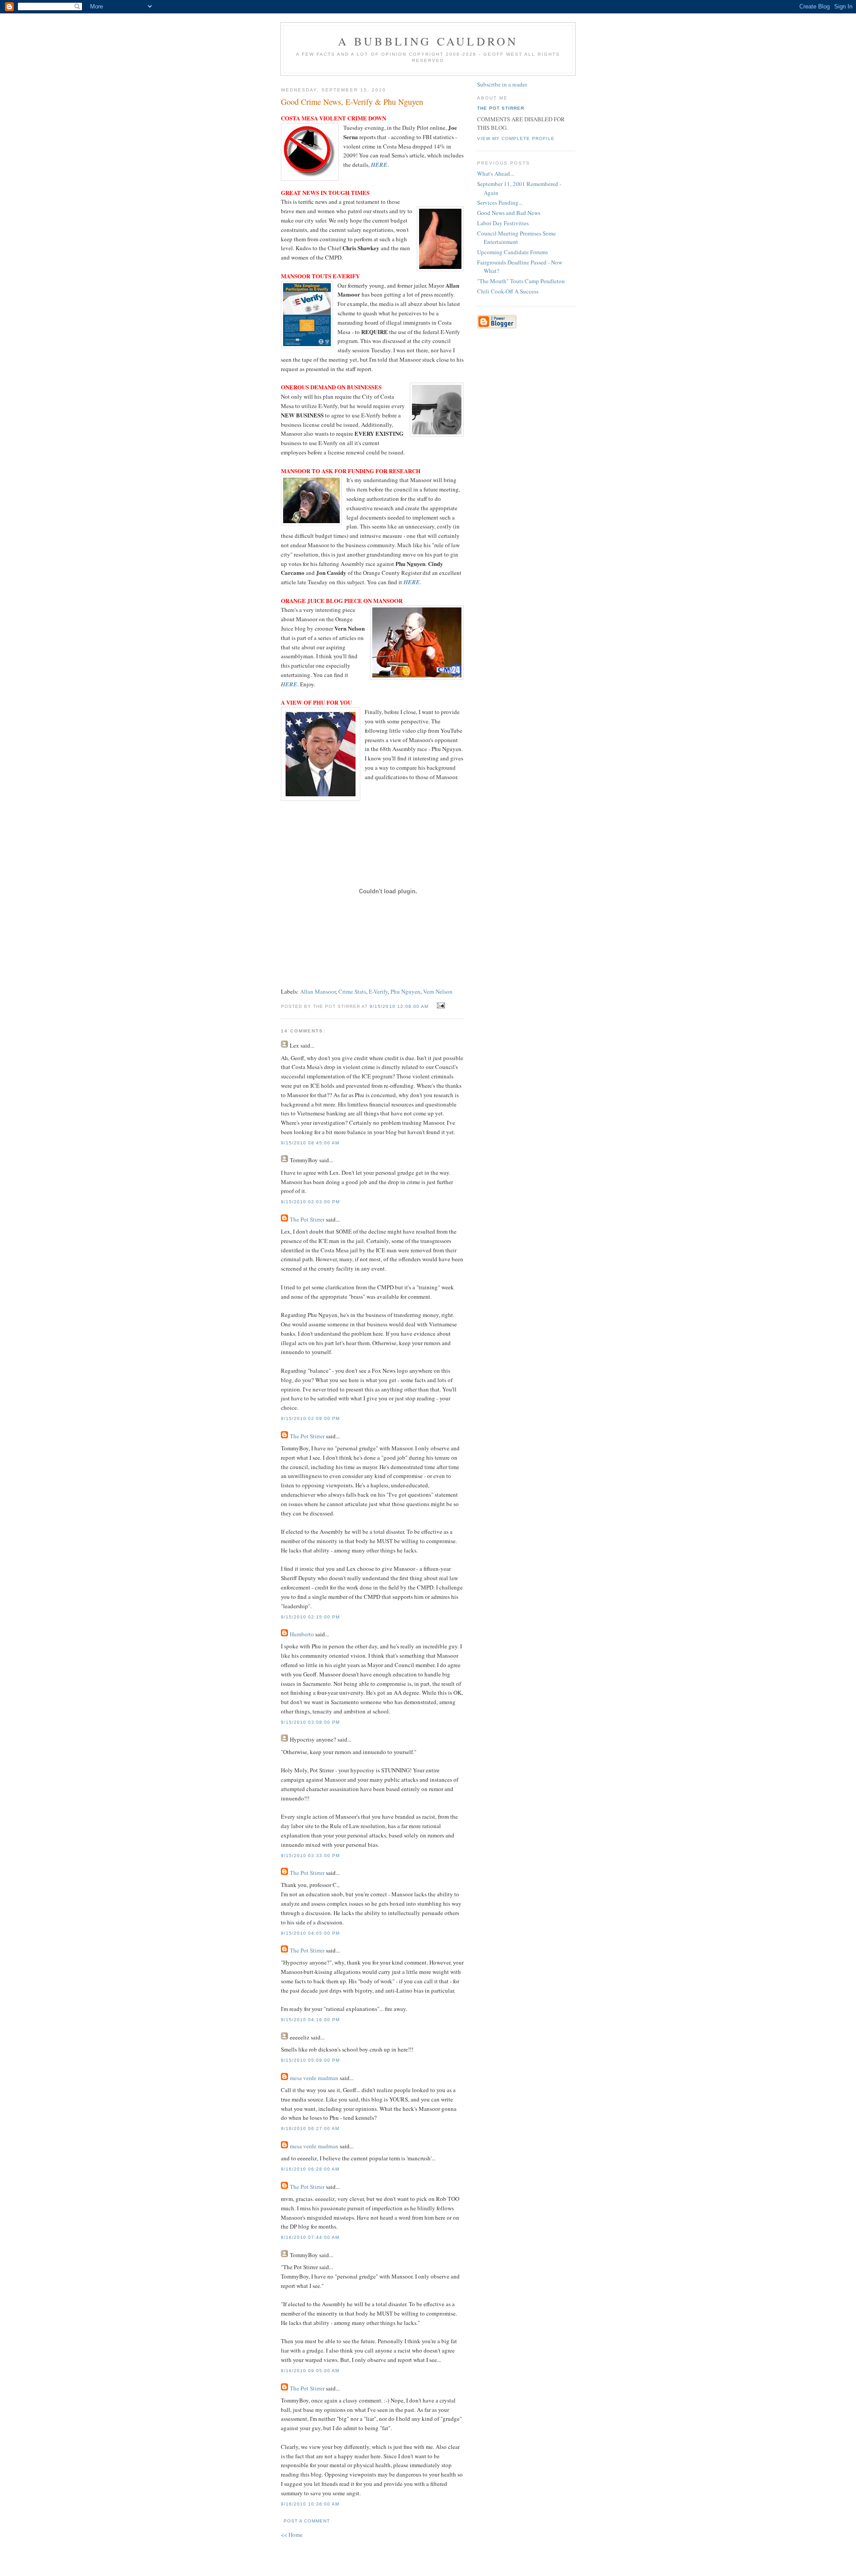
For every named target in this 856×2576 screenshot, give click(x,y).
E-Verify (378, 991)
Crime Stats (352, 991)
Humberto (302, 1634)
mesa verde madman (314, 2078)
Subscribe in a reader (502, 84)
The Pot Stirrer (307, 1219)
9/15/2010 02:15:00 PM (310, 1617)
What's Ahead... (496, 173)
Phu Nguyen (405, 991)
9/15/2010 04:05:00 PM (310, 1933)
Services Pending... (500, 202)
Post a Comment (307, 2521)
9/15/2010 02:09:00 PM (310, 1418)
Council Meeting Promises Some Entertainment (516, 238)
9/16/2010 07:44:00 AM (310, 2237)
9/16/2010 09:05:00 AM (310, 2371)
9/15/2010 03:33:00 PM (310, 1856)
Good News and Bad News (509, 213)
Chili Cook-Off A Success (508, 291)
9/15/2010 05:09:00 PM (310, 2060)
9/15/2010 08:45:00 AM (310, 1143)
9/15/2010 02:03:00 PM (310, 1202)
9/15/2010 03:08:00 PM (310, 1722)
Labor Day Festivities (503, 223)
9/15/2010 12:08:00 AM (399, 1006)
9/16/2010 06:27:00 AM (310, 2128)
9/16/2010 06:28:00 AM (310, 2169)
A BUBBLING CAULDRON (428, 41)
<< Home (292, 2535)
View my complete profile (516, 138)
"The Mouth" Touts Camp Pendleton (521, 281)
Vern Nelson (438, 991)
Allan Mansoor (318, 991)
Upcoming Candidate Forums (512, 252)
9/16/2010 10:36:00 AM (310, 2504)
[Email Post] (440, 1006)
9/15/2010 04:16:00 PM (310, 2020)
